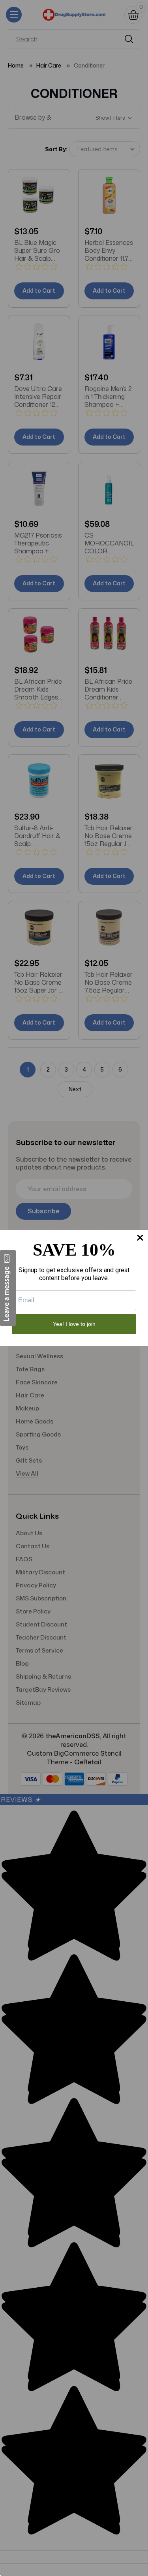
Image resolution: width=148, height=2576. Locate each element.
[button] (8, 1288)
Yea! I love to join (74, 1324)
